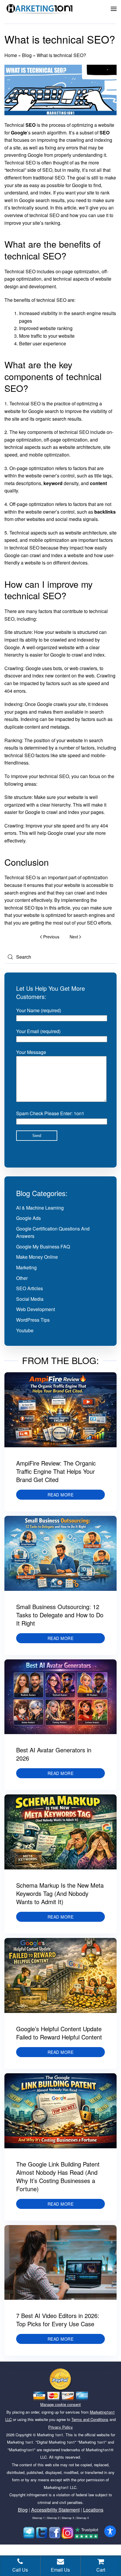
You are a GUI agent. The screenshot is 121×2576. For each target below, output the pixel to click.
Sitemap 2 (53, 2518)
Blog (27, 55)
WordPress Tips (33, 1320)
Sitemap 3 (68, 2518)
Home (11, 55)
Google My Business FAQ (43, 1247)
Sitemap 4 (83, 2518)
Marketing (26, 1267)
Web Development (36, 1309)
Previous (51, 937)
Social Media (30, 1299)
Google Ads (28, 1218)
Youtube (25, 1330)
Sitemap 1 (38, 2518)
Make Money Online (37, 1257)
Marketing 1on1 (50, 2435)
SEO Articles (30, 1288)
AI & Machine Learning (40, 1208)
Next (74, 937)
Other (22, 1278)
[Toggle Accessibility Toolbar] (110, 2531)
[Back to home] (40, 9)
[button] (114, 9)
